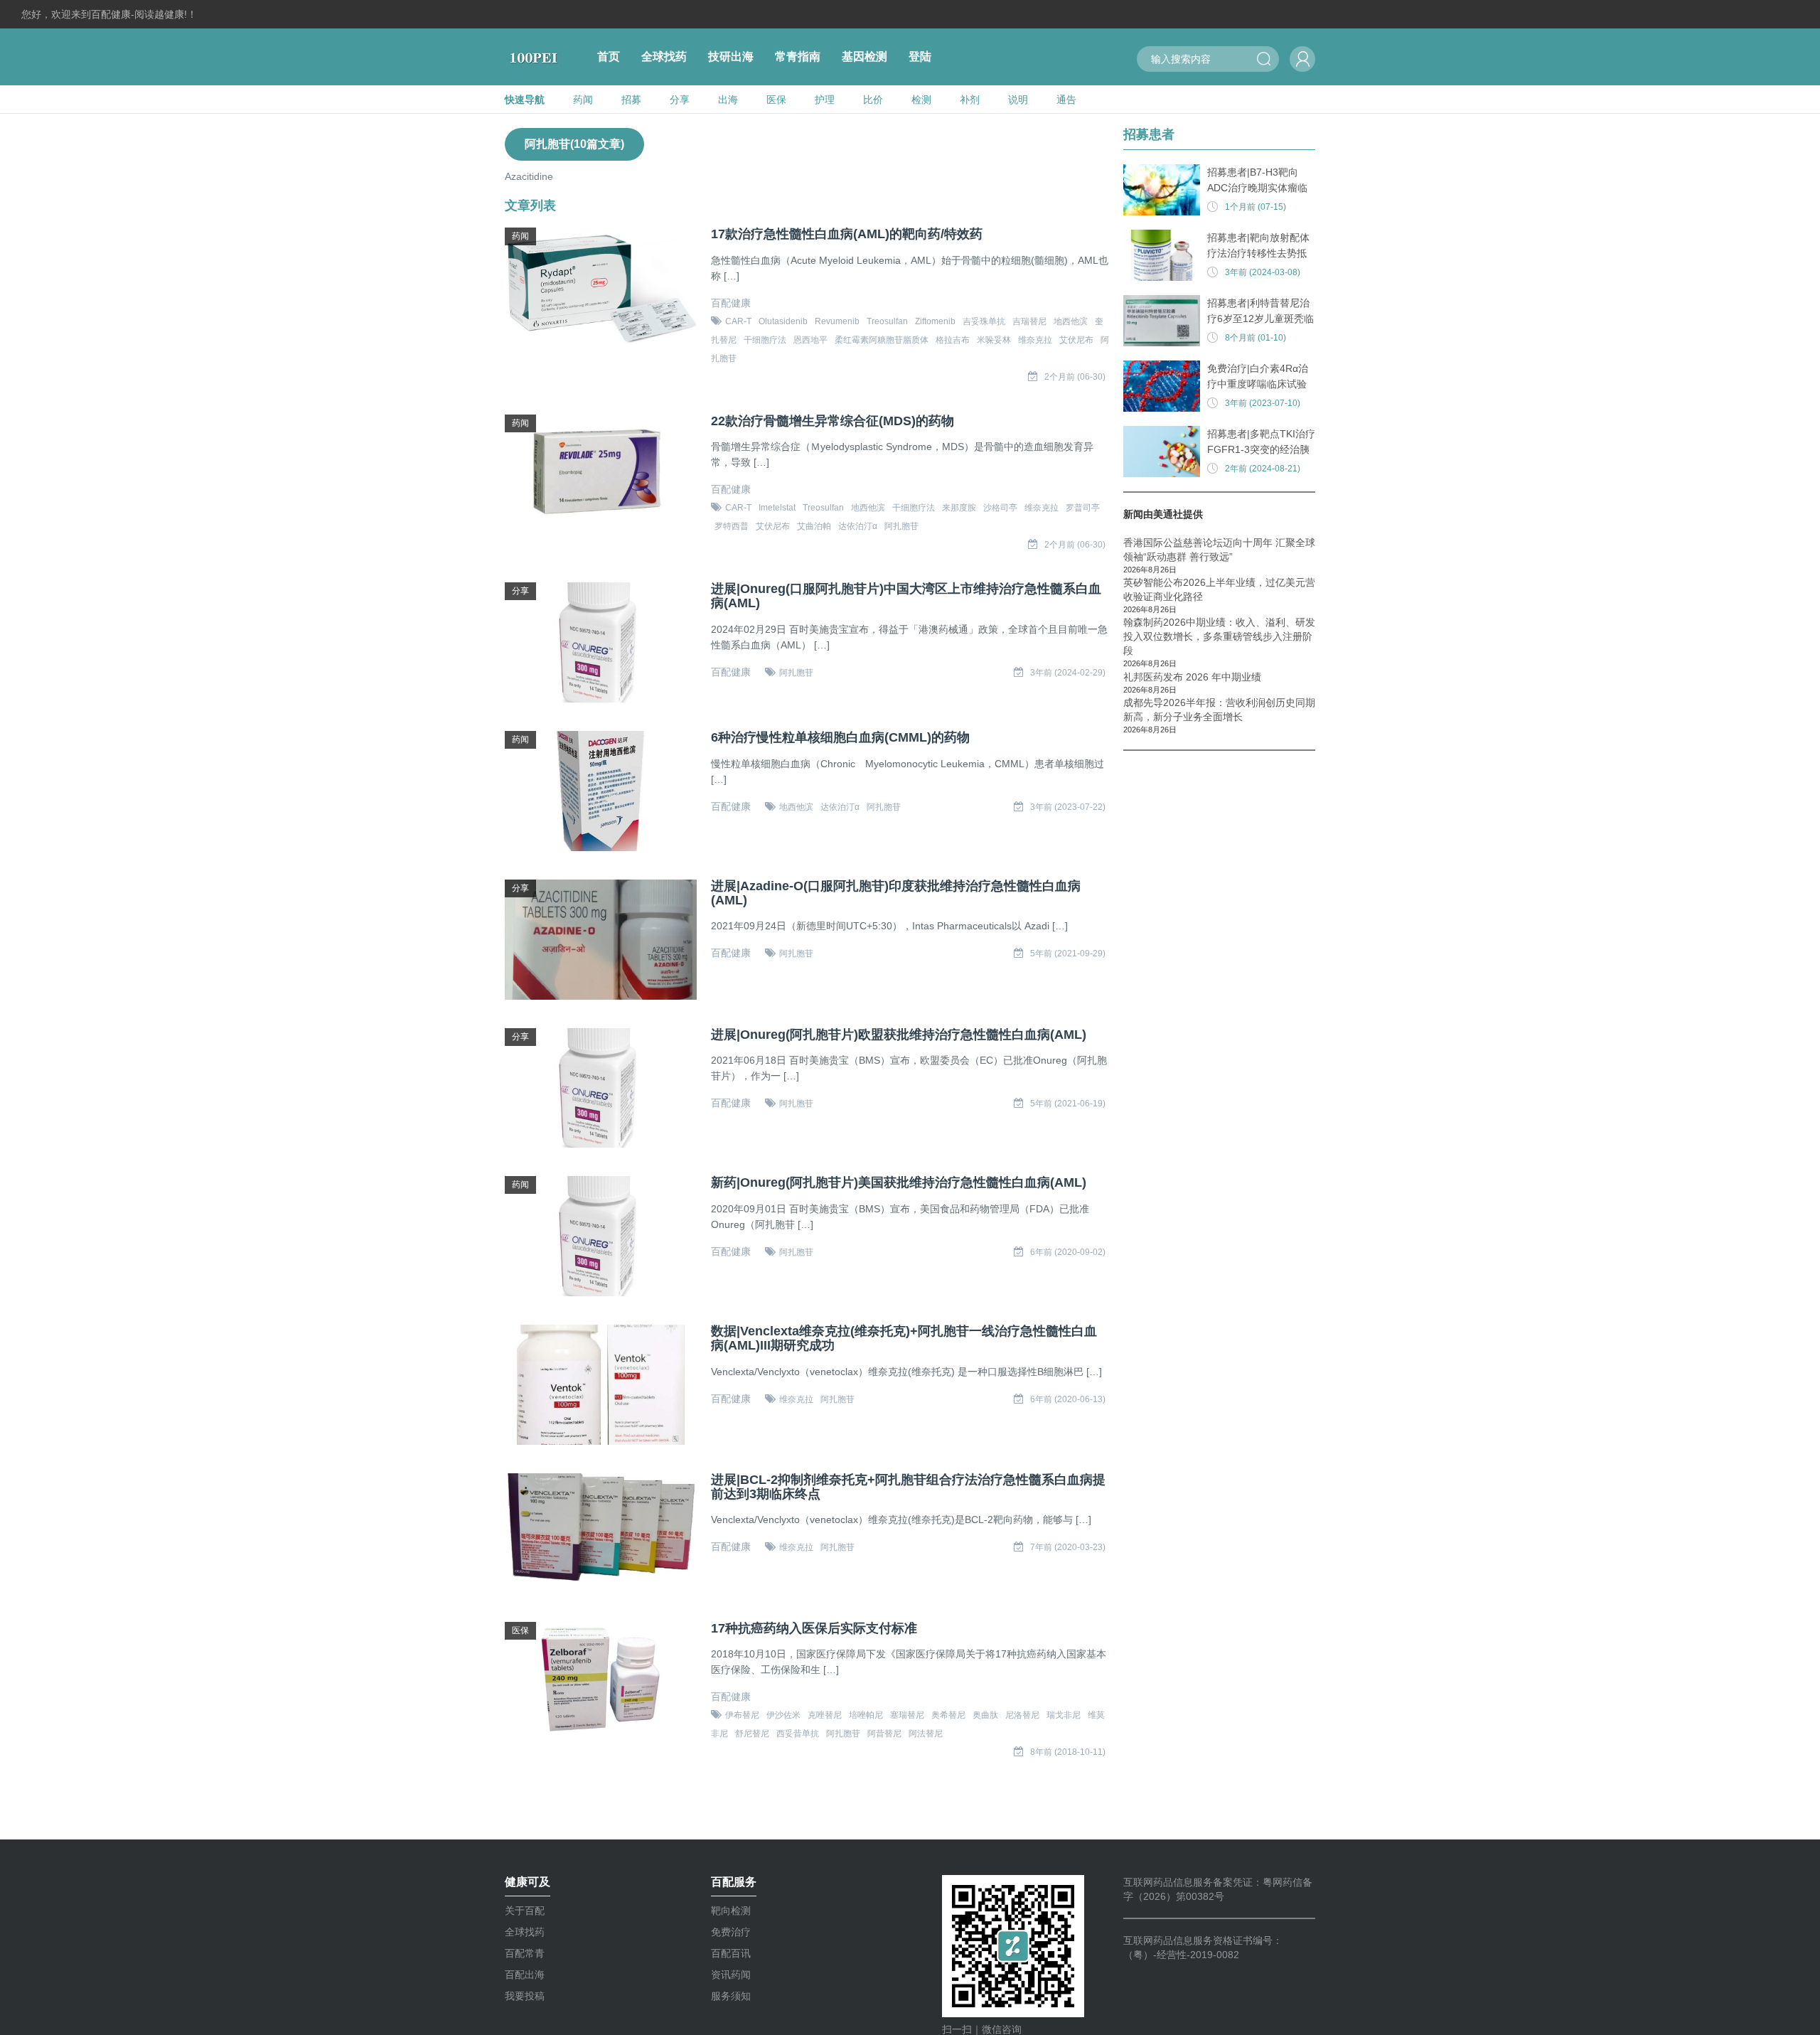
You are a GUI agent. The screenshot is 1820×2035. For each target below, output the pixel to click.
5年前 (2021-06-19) (1068, 1104)
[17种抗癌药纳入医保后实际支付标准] (601, 1682)
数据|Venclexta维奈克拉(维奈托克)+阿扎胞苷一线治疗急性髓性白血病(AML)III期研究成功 (904, 1339)
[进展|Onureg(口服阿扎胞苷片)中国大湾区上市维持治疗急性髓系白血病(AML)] (601, 642)
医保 (776, 100)
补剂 (970, 100)
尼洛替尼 (1022, 1715)
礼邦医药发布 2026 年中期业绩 (1192, 677)
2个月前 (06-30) (1075, 377)
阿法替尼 (926, 1734)
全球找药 (664, 57)
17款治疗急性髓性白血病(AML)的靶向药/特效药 (847, 234)
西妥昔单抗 (798, 1734)
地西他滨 (1071, 321)
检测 (921, 100)
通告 (1066, 100)
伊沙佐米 (783, 1715)
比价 (873, 100)
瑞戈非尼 (1064, 1715)
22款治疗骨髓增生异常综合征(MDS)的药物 (833, 421)
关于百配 (525, 1911)
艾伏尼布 (1076, 340)
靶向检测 (731, 1911)
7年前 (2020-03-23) (1068, 1547)
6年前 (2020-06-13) (1068, 1399)
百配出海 (525, 1975)
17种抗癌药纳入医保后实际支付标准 (814, 1629)
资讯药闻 (731, 1975)
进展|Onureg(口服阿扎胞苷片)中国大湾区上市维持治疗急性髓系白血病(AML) (906, 596)
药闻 (583, 100)
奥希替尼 (948, 1715)
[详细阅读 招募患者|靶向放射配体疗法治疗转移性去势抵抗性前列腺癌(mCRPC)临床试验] (1162, 255)
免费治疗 (731, 1932)
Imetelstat (777, 508)
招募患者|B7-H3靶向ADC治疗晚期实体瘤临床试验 (1257, 181)
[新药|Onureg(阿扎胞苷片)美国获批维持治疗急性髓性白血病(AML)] (601, 1236)
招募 (631, 100)
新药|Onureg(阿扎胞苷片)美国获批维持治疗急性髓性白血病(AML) (899, 1183)
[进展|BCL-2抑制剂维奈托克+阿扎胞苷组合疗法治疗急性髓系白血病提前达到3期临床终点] (601, 1533)
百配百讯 (731, 1953)
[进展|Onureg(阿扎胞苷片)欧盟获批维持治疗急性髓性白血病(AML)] (601, 1088)
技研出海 (731, 57)
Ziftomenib (935, 321)
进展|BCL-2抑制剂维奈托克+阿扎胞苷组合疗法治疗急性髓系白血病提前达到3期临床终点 (908, 1487)
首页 (609, 57)
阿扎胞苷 (901, 526)
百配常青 (525, 1953)
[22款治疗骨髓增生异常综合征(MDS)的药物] (601, 475)
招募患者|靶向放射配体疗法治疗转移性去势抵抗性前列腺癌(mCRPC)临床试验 (1259, 246)
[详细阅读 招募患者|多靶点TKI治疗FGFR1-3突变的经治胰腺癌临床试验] (1162, 452)
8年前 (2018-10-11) (1068, 1752)
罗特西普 (732, 526)
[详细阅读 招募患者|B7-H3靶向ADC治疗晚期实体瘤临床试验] (1162, 190)
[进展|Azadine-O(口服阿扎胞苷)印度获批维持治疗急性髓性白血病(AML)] (601, 940)
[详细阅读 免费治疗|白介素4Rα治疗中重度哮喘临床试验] (1162, 386)
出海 (728, 100)
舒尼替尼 (752, 1734)
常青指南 (798, 57)
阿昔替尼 (884, 1734)
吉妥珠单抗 (984, 321)
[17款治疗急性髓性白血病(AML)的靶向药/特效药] (601, 288)
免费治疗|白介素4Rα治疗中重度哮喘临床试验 (1258, 376)
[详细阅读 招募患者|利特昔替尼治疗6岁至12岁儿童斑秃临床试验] (1162, 321)
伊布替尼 (742, 1715)
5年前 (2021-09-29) (1068, 954)
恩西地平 (810, 340)
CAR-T (738, 321)
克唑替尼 (825, 1715)
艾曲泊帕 (814, 526)
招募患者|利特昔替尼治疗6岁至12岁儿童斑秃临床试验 (1260, 312)
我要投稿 (525, 1996)
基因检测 (864, 57)
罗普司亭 (1083, 508)
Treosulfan (887, 321)
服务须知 (731, 1996)
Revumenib (837, 321)
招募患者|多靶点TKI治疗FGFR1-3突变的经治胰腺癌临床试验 (1261, 443)
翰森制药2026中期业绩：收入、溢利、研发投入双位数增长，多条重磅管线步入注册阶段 (1219, 636)
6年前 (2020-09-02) (1068, 1252)
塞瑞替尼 (907, 1715)
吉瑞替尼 (1029, 321)
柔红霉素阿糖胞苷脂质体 (882, 340)
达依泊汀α (858, 526)
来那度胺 (959, 508)
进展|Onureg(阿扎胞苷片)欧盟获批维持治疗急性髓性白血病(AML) (899, 1035)
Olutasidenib (783, 321)
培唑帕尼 (866, 1715)
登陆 (920, 57)
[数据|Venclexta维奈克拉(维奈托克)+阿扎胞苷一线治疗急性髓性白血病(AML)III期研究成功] (601, 1385)
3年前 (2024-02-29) (1068, 673)
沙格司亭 (1000, 508)
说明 (1018, 100)
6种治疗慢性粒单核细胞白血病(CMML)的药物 (840, 738)
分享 (680, 100)
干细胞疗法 (765, 340)
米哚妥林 (994, 340)
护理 (825, 100)
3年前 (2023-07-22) (1068, 807)
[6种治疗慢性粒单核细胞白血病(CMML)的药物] (601, 791)
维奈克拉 (1035, 340)
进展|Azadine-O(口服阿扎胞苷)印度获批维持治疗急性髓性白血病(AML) (896, 893)
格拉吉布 (953, 340)
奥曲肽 (985, 1715)
